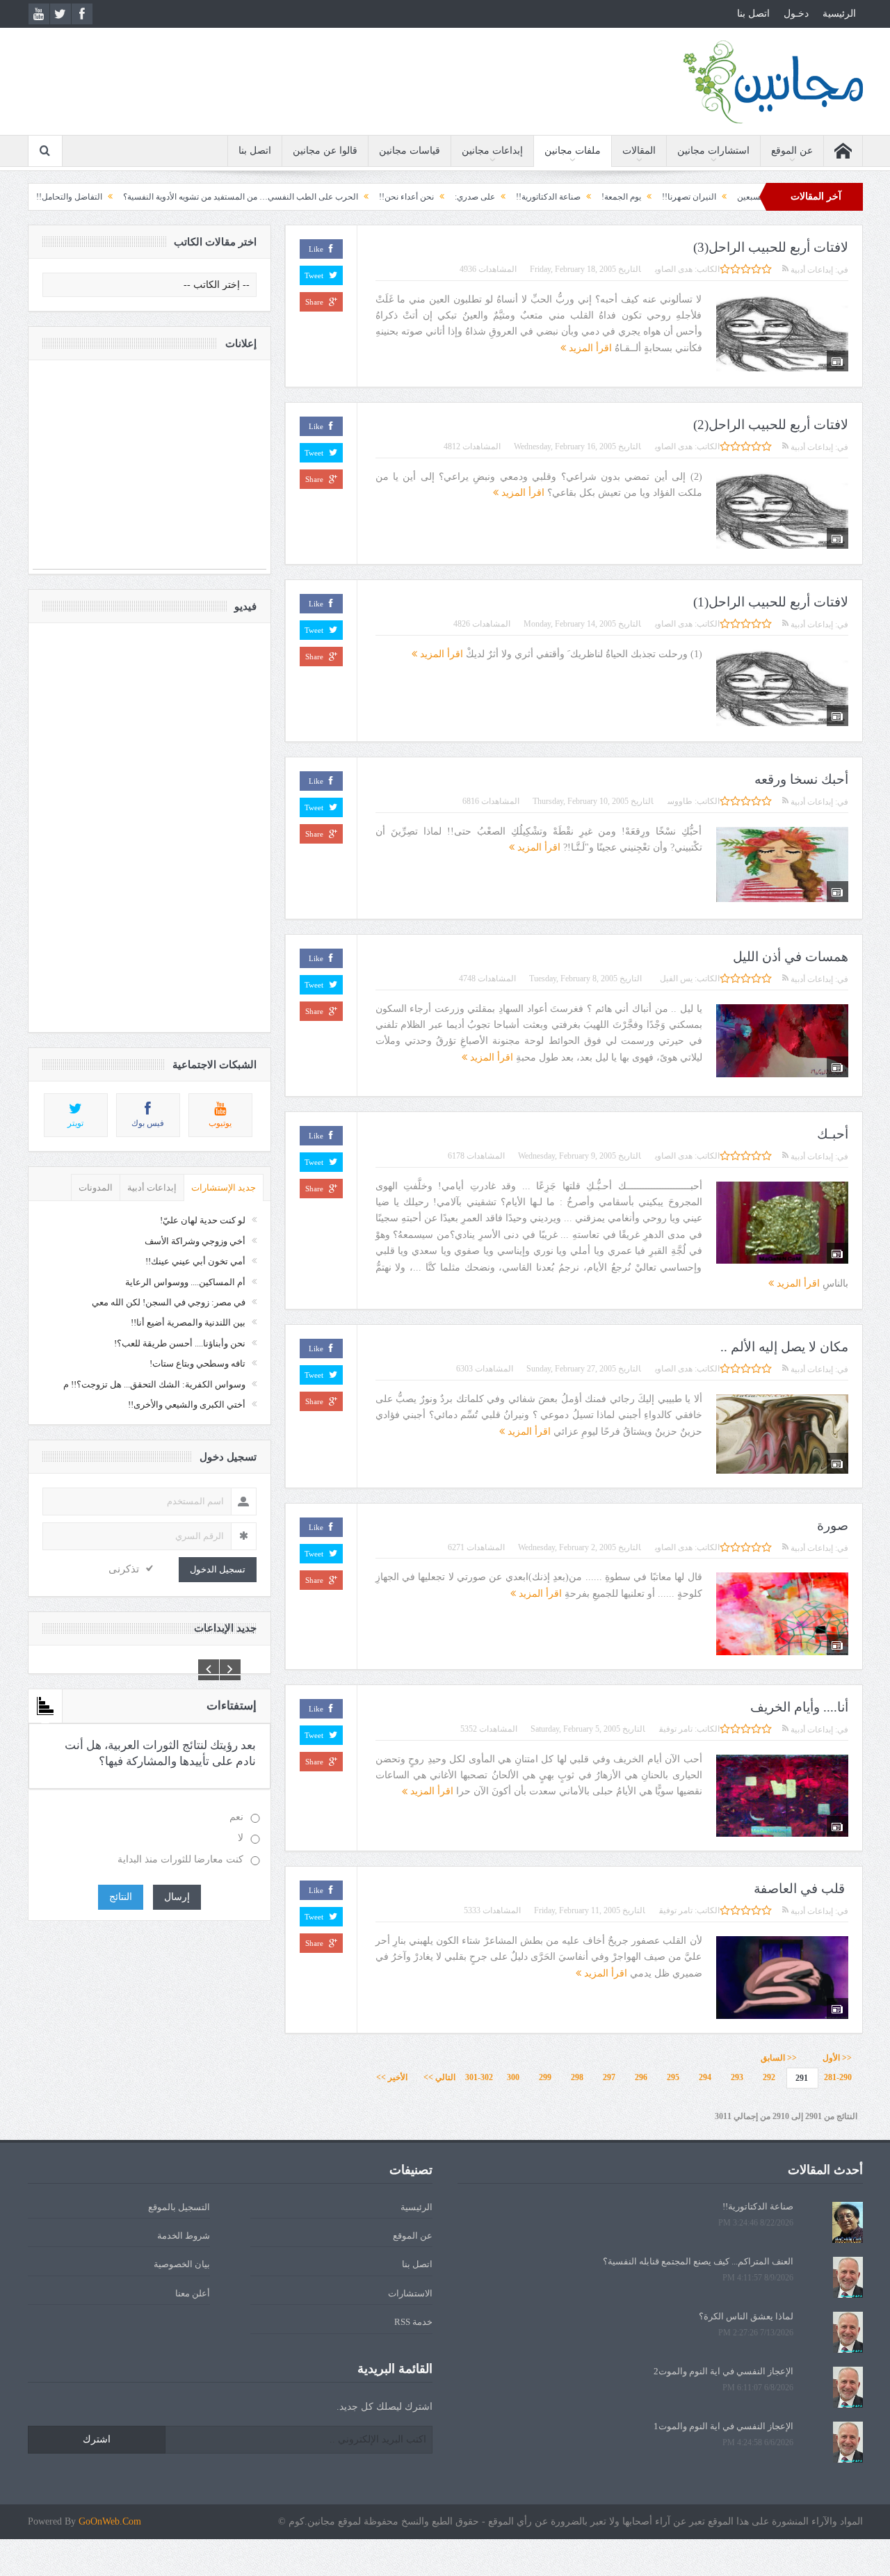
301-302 (479, 2077)
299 (545, 2077)
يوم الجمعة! (701, 197)
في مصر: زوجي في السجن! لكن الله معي (169, 1302)
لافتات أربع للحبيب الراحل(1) (771, 602)
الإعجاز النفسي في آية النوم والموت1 (723, 2426)
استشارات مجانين (713, 151)
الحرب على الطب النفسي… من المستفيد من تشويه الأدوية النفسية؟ (320, 197)
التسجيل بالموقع (179, 2207)
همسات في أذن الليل (791, 957)
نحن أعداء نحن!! (486, 197)
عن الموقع (792, 151)
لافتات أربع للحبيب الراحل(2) (771, 425)
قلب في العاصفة (801, 1889)
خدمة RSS (413, 2322)
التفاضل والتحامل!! (148, 197)
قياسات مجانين (410, 151)
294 (705, 2077)
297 (609, 2077)
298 (577, 2077)
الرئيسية (839, 14)
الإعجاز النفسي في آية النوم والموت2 (723, 2371)
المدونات (96, 1188)
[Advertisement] (149, 472)
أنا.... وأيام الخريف (799, 1707)
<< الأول (834, 2058)
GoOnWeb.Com (110, 2521)
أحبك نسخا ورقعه (801, 779)
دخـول (796, 14)
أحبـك (833, 1134)
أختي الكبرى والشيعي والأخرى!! (187, 1404)
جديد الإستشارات (224, 1188)
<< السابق (779, 2058)
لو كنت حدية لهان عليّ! (203, 1220)
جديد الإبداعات (225, 1628)
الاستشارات (410, 2293)
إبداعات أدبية (811, 270)
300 (513, 2077)
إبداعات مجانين (492, 151)
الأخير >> (395, 2077)
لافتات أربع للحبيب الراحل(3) (771, 247)
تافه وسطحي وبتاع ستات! (197, 1363)
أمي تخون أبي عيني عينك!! (195, 1261)
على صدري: (554, 197)
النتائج (121, 1897)
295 (673, 2077)
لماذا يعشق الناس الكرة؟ (746, 2316)
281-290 (838, 2077)
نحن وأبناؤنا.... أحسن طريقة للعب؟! (180, 1343)
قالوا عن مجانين (325, 151)
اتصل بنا (753, 14)
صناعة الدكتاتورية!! (628, 197)
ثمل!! (85, 197)
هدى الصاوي (674, 269)
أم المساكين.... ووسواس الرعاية (185, 1282)
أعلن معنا (193, 2293)
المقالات (639, 151)
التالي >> (439, 2077)
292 (769, 2077)
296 (641, 2077)
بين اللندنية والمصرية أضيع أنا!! (188, 1322)
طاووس (680, 801)
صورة (833, 1526)
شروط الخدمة (184, 2236)
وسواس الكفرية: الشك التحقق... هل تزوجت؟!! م (154, 1384)
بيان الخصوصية (182, 2264)
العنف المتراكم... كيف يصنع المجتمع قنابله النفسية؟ (698, 2261)
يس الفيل (674, 979)
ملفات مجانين (573, 151)
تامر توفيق (676, 1729)
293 (737, 2077)
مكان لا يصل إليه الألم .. (784, 1347)
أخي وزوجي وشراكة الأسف (195, 1241)
